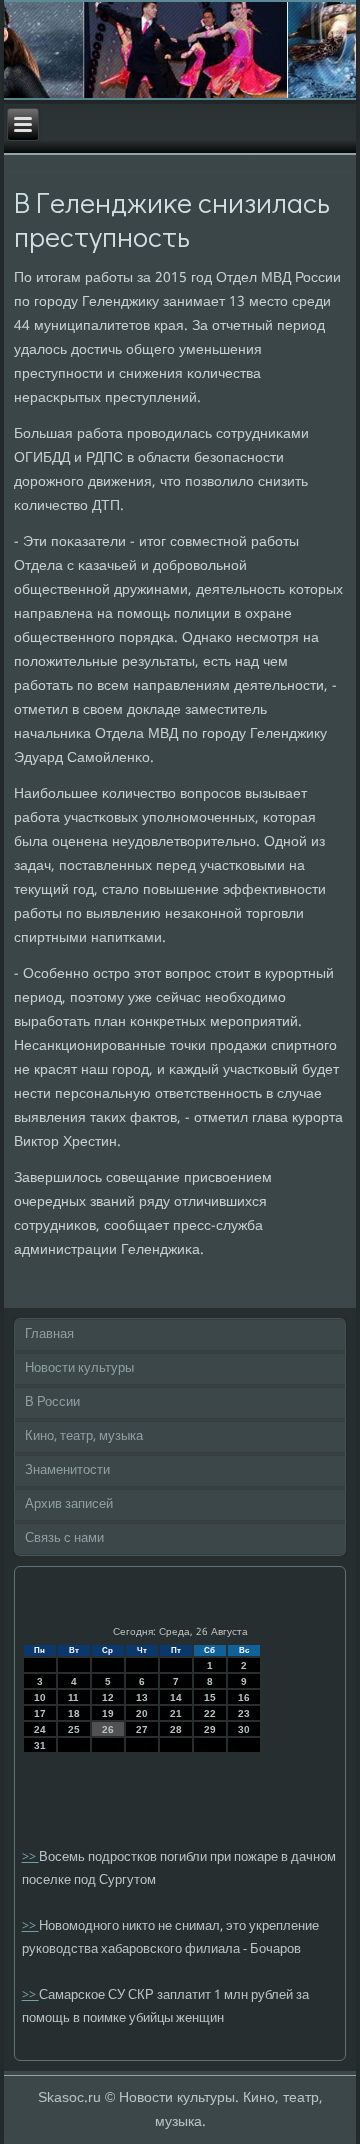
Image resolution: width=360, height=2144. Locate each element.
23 (244, 1713)
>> (30, 1857)
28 (176, 1729)
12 (108, 1697)
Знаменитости (67, 1470)
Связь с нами (64, 1538)
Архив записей (69, 1504)
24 (40, 1729)
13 (142, 1697)
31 (40, 1745)
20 (142, 1713)
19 (108, 1713)
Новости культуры (79, 1368)
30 (244, 1729)
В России (52, 1402)
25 (74, 1729)
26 (108, 1729)
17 (40, 1713)
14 (176, 1697)
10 (40, 1697)
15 (210, 1697)
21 (176, 1713)
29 (210, 1729)
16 (244, 1697)
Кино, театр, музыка (84, 1436)
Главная (49, 1334)
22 (210, 1713)
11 (73, 1697)
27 (142, 1729)
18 (74, 1713)
